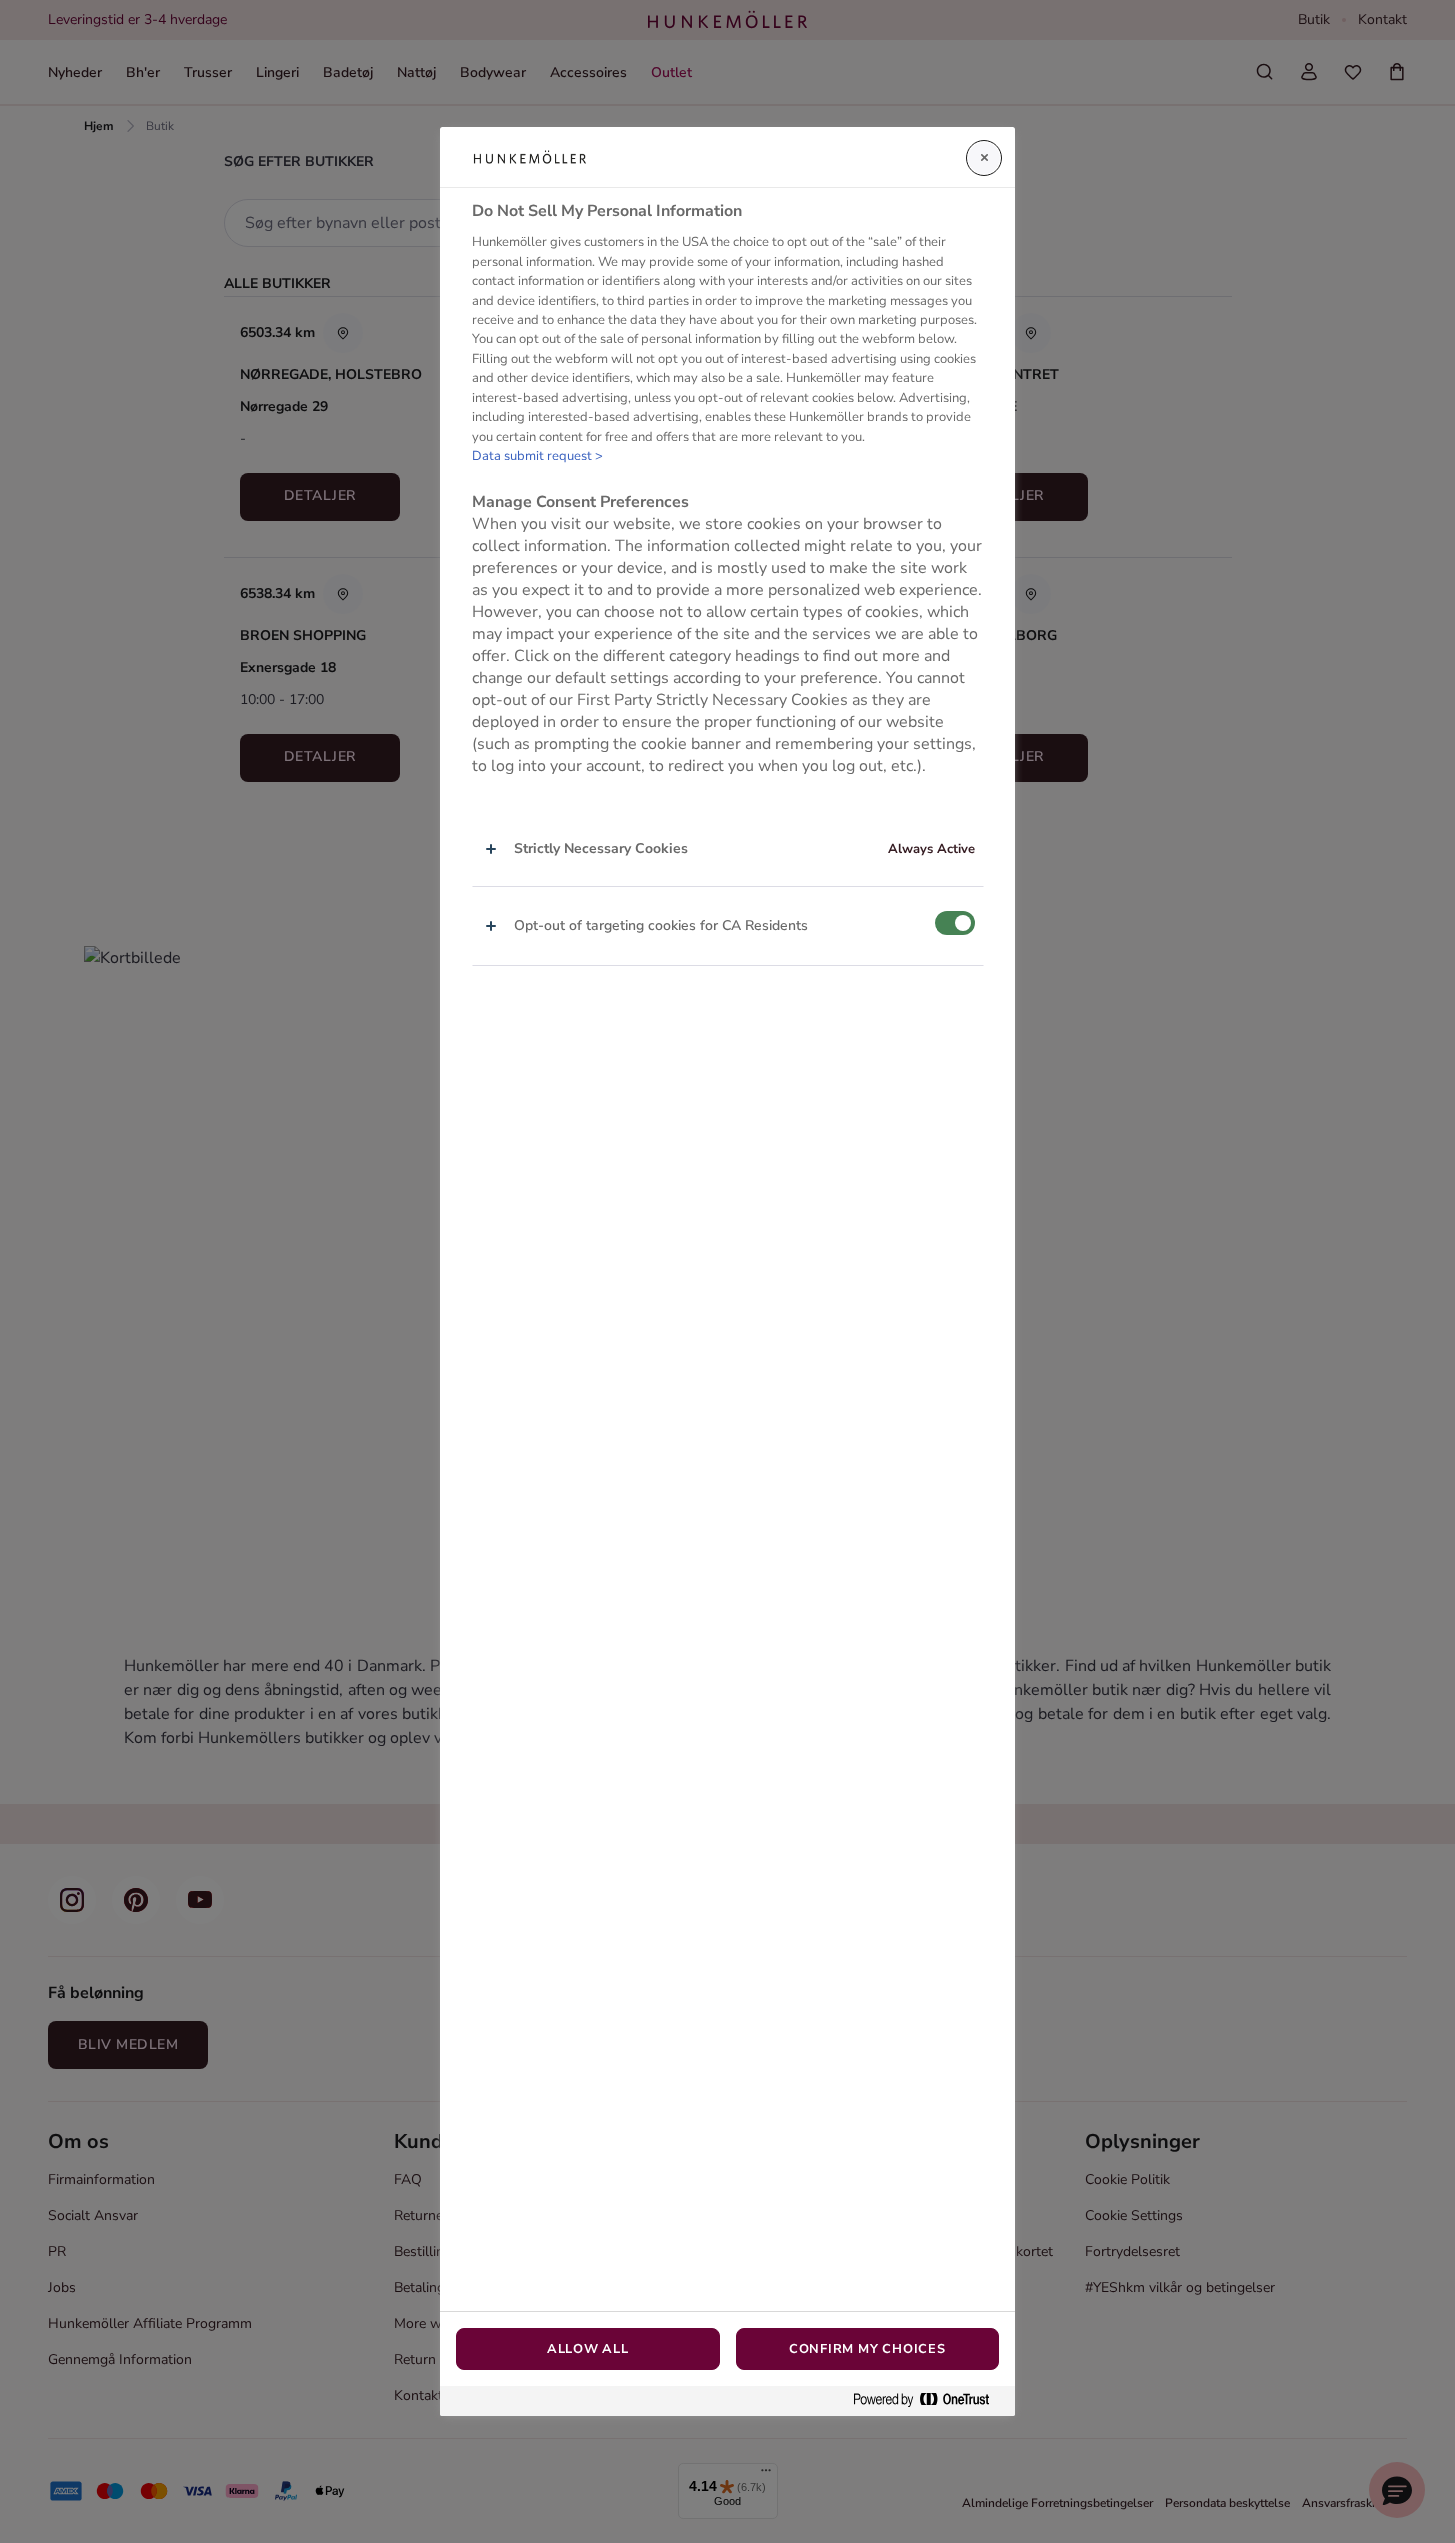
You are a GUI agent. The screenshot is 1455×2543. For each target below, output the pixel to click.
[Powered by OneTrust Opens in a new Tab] (929, 2400)
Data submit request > (537, 456)
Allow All (588, 2349)
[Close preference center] (984, 158)
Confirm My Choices (867, 2349)
